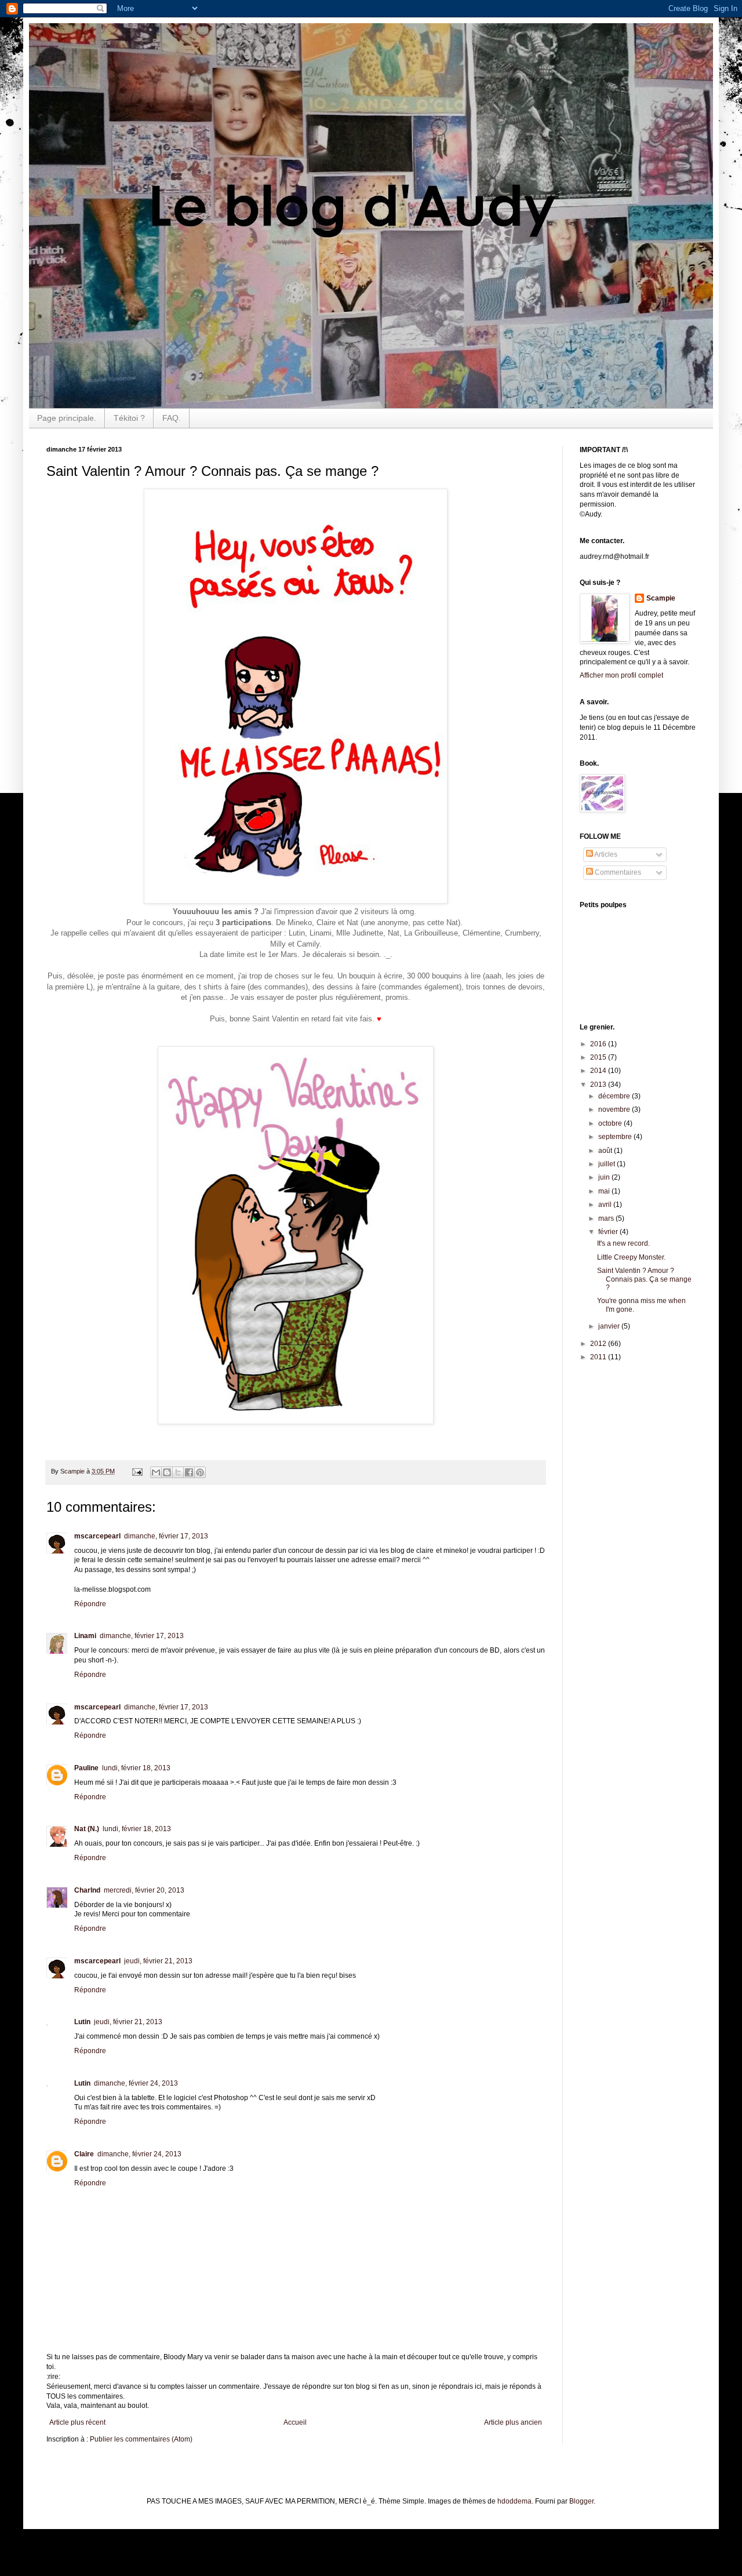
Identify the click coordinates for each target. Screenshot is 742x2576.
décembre (615, 1096)
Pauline (86, 1768)
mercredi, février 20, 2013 (144, 1890)
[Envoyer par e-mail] (156, 1472)
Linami (85, 1636)
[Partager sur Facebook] (189, 1472)
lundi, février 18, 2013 (136, 1768)
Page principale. (67, 418)
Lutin (82, 2022)
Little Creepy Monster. (631, 1257)
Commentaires (617, 872)
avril (606, 1205)
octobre (611, 1123)
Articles (605, 854)
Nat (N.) (87, 1829)
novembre (615, 1109)
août (606, 1151)
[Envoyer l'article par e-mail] (137, 1471)
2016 (599, 1044)
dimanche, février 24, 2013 (136, 2083)
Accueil (295, 2422)
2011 (599, 1357)
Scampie (661, 598)
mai (605, 1191)
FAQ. (172, 418)
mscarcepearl (97, 1536)
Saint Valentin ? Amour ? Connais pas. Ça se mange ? (644, 1279)
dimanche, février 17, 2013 (166, 1536)
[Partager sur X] (178, 1472)
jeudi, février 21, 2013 (158, 1961)
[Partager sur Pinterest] (200, 1472)
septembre (616, 1137)
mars (607, 1218)
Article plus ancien (513, 2422)
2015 (599, 1057)
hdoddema (514, 2501)
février (609, 1232)
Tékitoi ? (129, 418)
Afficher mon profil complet (621, 675)
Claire (84, 2154)
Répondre (90, 1604)
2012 (599, 1344)
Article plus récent (77, 2422)
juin (605, 1177)
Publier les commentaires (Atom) (141, 2439)
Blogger (581, 2501)
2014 (599, 1071)
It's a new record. (623, 1243)
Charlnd (87, 1890)
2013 (599, 1085)
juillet (608, 1164)
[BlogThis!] (167, 1472)
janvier (610, 1326)
